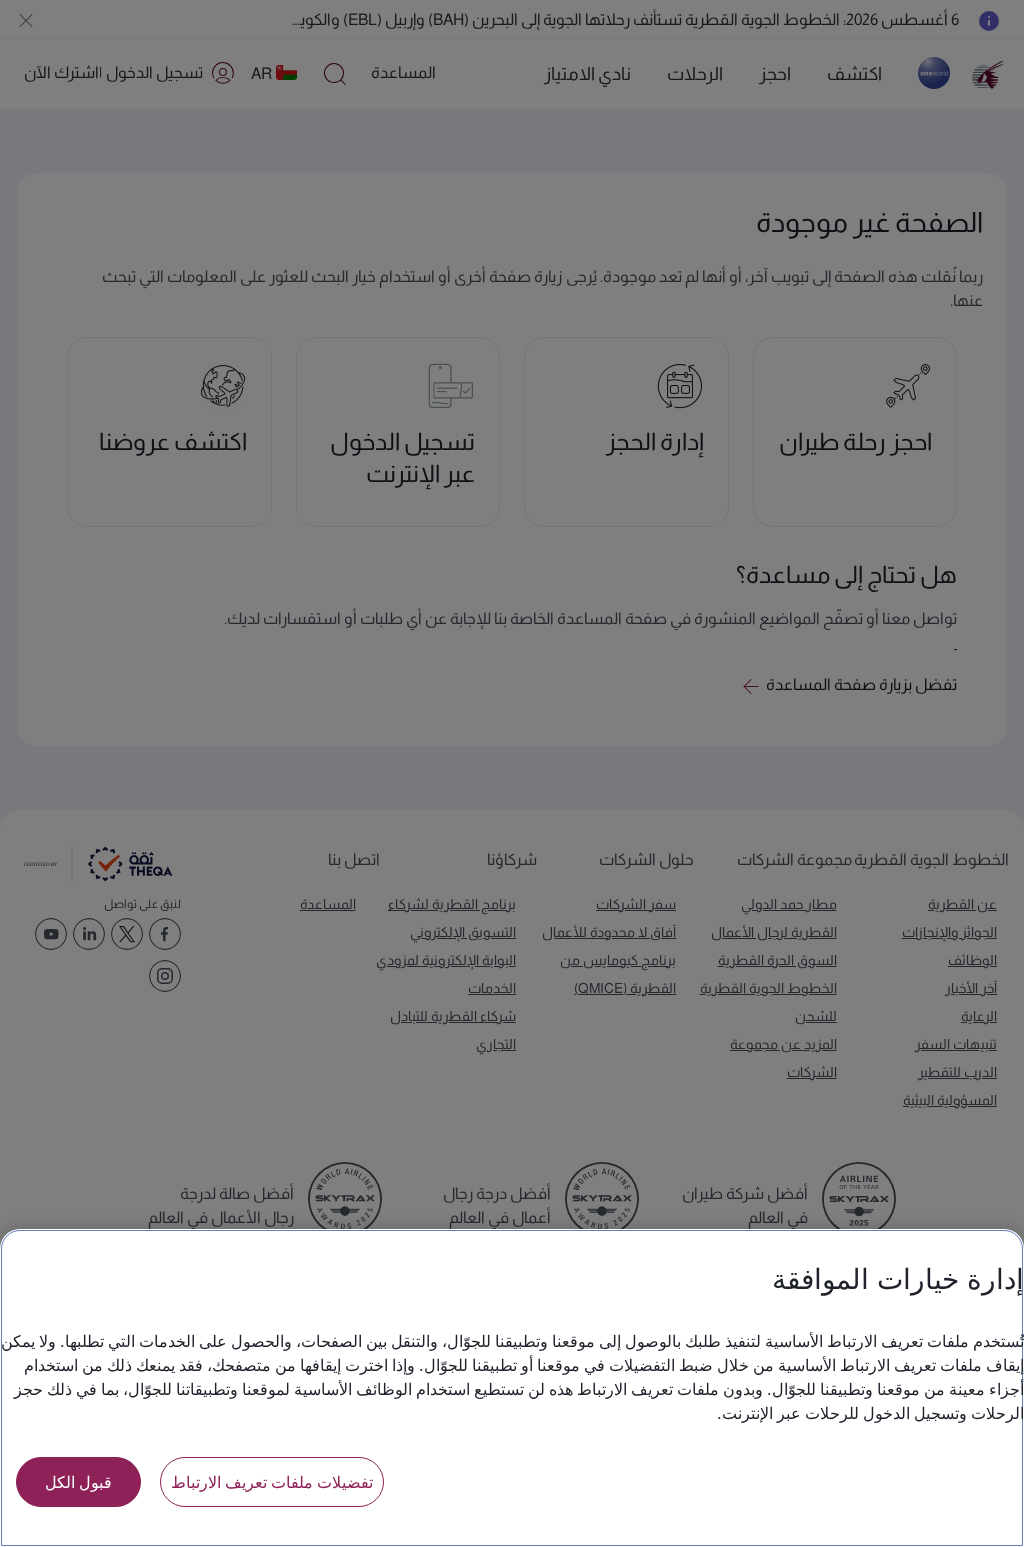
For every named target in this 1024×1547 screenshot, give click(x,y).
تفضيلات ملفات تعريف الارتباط (272, 1481)
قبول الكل (78, 1481)
